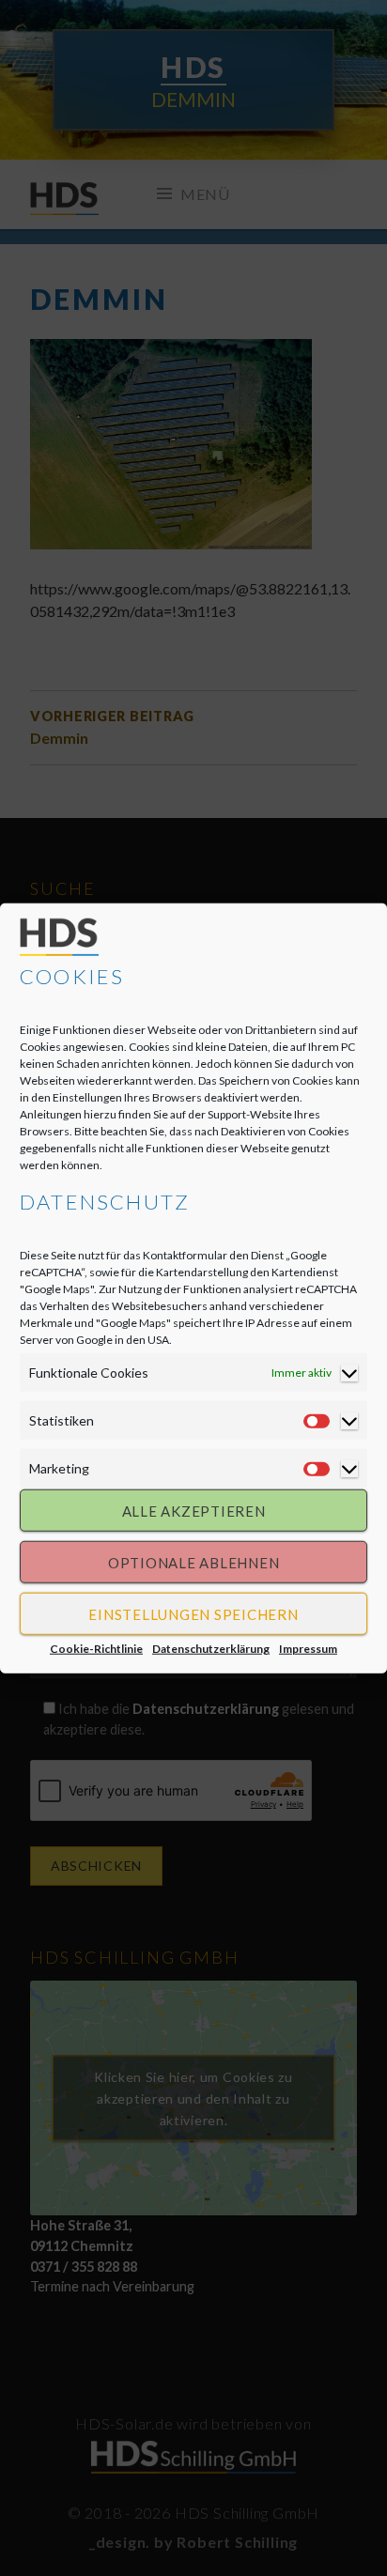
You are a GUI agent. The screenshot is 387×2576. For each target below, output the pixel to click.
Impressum (308, 1649)
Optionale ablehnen (194, 1562)
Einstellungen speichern (193, 1613)
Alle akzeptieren (194, 1510)
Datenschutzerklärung (211, 1649)
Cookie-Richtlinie (96, 1649)
